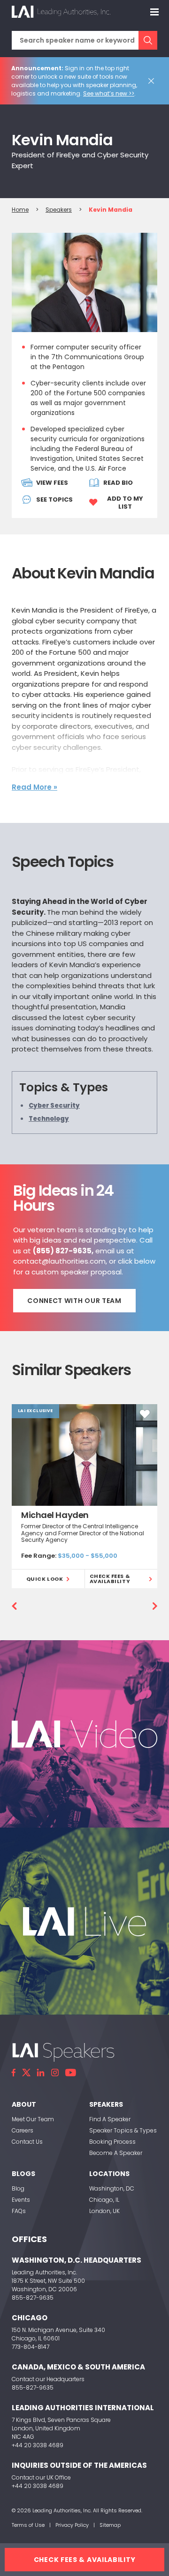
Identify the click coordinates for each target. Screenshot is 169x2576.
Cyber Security (54, 1106)
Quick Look (45, 1579)
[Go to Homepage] (61, 12)
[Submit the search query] (148, 40)
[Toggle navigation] (154, 12)
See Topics (54, 500)
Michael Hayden (55, 1515)
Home (20, 210)
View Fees (52, 483)
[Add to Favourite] (145, 1414)
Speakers (59, 210)
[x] (26, 2073)
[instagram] (55, 2073)
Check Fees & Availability (110, 1579)
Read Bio (118, 483)
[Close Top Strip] (153, 81)
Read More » (35, 787)
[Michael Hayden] (84, 1455)
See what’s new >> (109, 93)
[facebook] (14, 2073)
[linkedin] (41, 2073)
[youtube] (71, 2073)
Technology (49, 1119)
